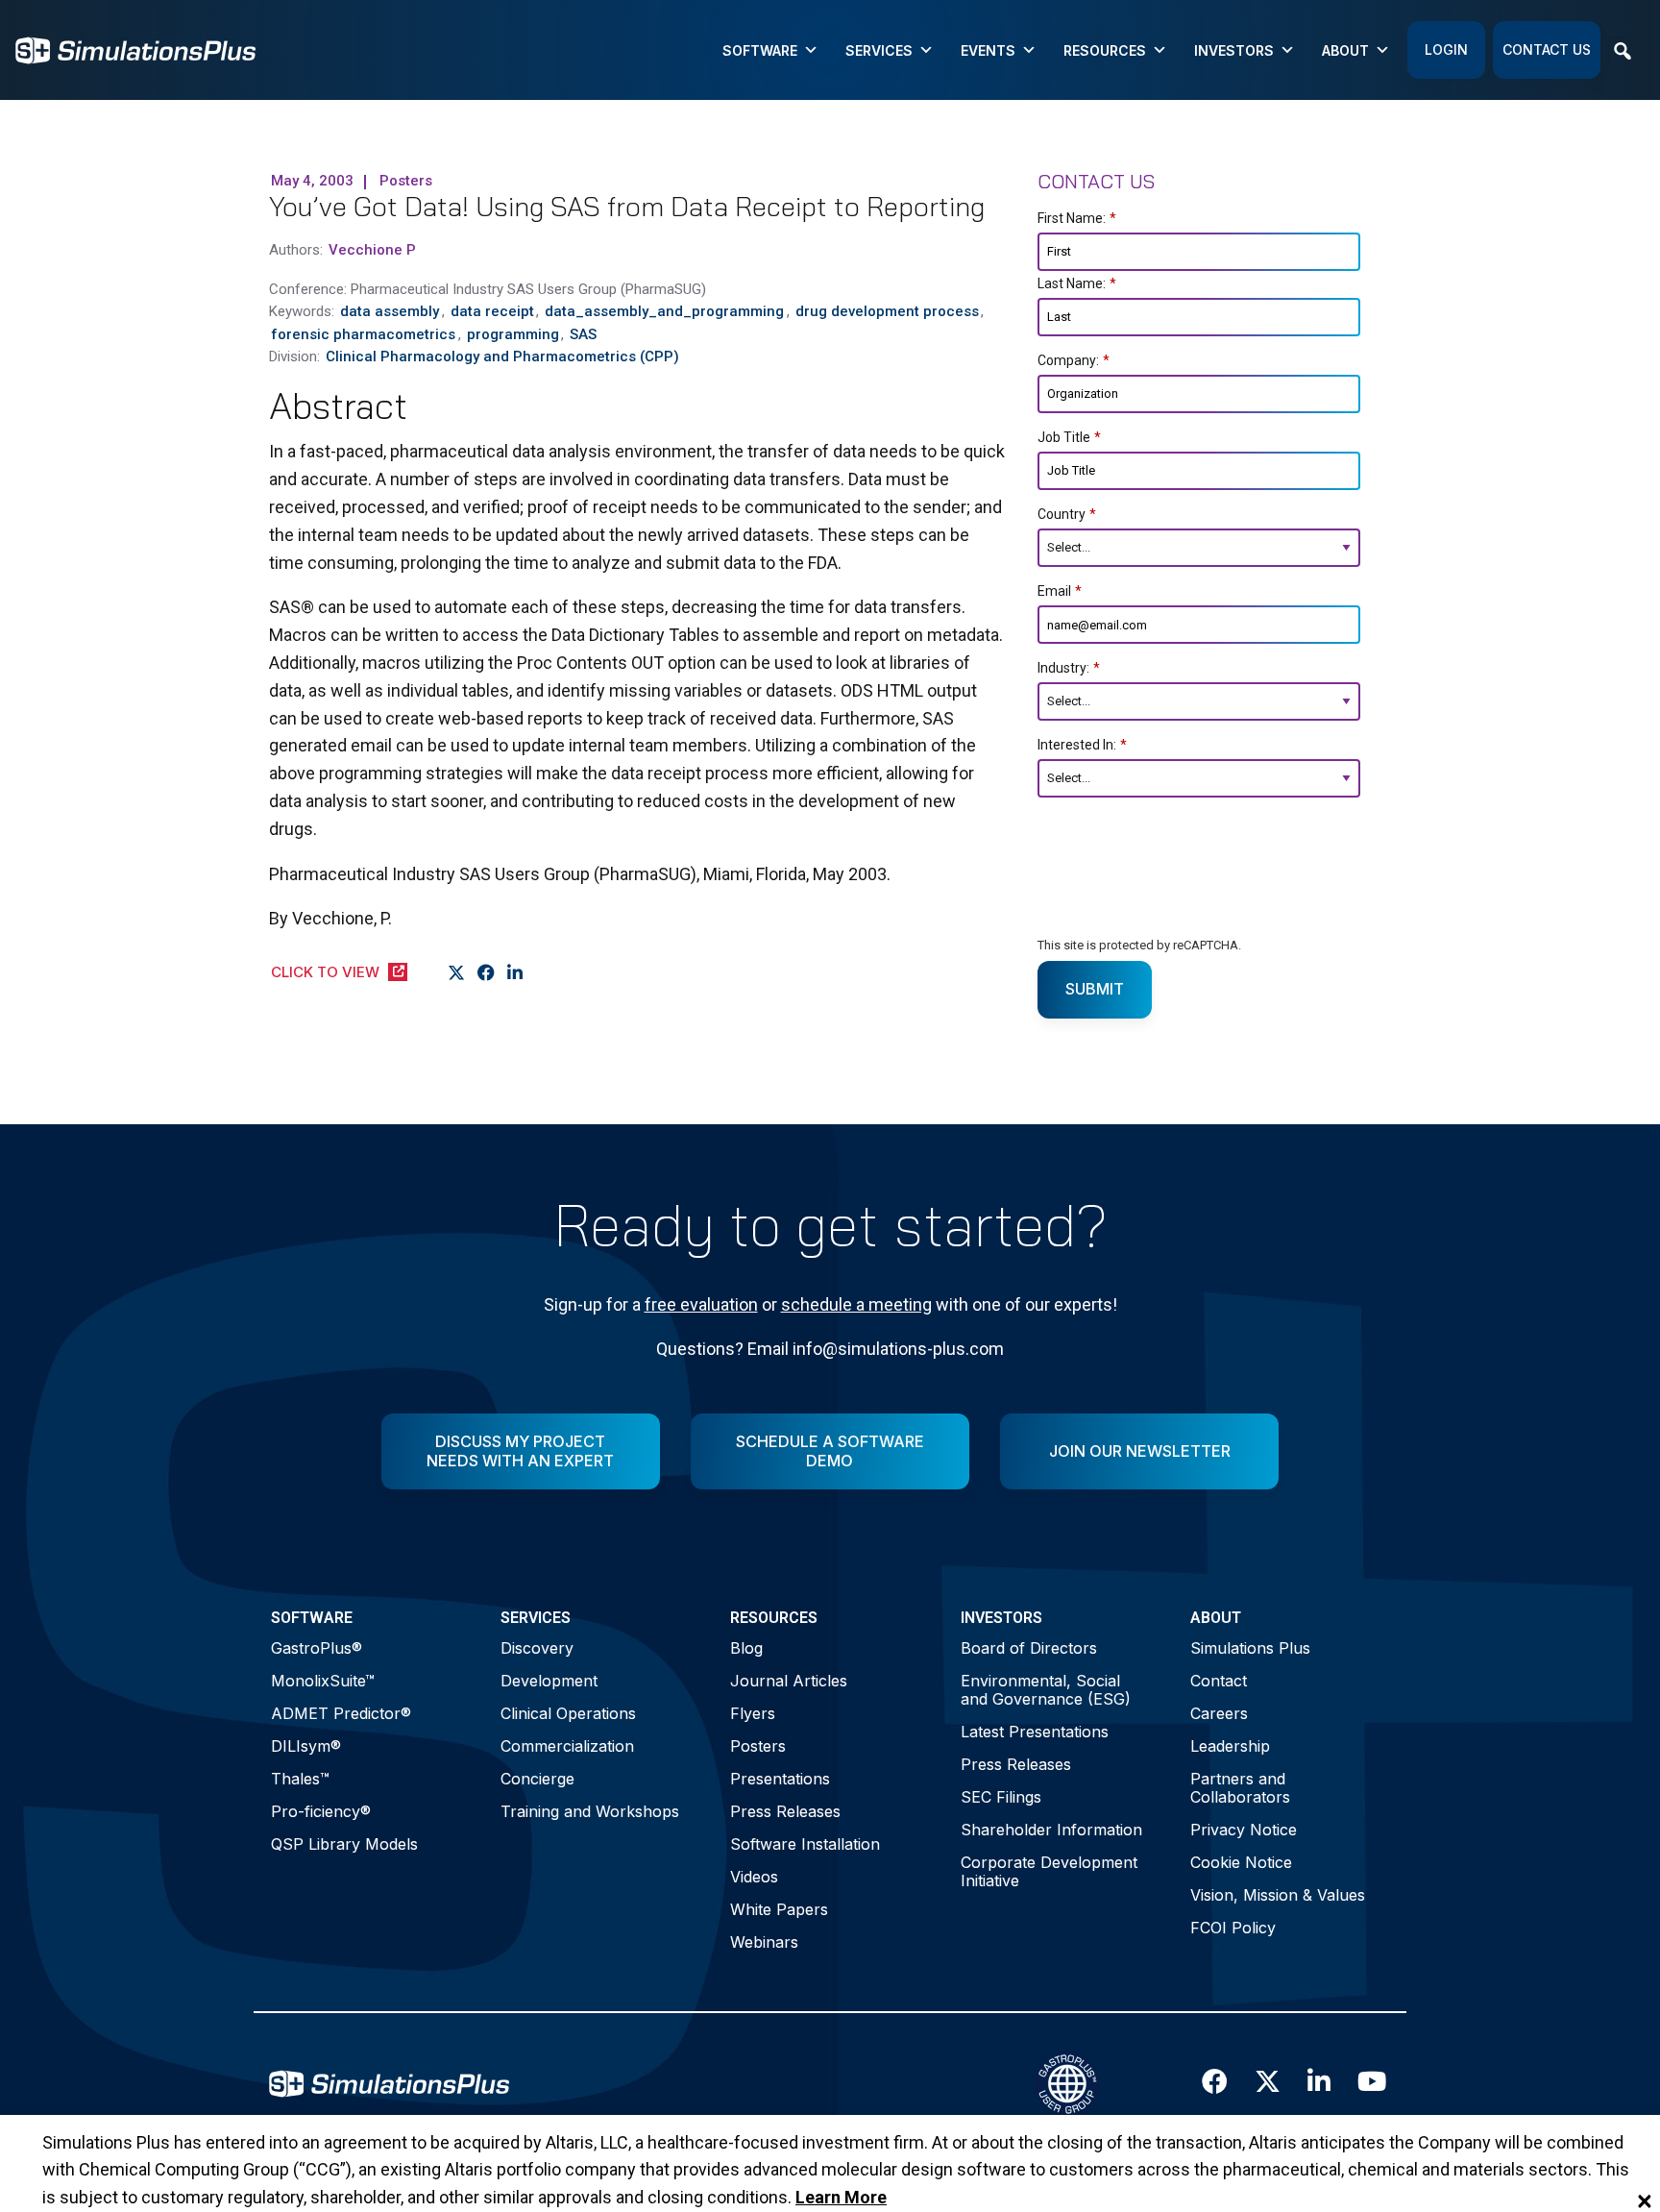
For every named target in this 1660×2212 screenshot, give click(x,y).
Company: (1074, 360)
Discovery (537, 1648)
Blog (746, 1648)
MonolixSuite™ (323, 1681)
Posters (758, 1746)
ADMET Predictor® (341, 1713)
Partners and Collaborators (1240, 1788)
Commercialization (567, 1746)
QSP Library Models (344, 1844)
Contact (1219, 1681)
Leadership (1230, 1746)
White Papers (779, 1909)
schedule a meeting (856, 1304)
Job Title (1069, 437)
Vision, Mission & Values (1278, 1895)
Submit (1095, 989)
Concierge (537, 1779)
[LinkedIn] (515, 973)
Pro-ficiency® (321, 1811)
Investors (1234, 50)
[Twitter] (457, 973)
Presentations (780, 1779)
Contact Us (1547, 49)
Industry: (1069, 668)
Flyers (753, 1713)
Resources (1105, 50)
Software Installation (805, 1844)
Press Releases (785, 1811)
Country (1067, 514)
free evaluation (701, 1304)
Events (988, 50)
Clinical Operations (568, 1713)
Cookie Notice (1241, 1862)
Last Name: (1077, 283)
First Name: (1077, 218)
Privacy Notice (1244, 1830)
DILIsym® (306, 1746)
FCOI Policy (1233, 1928)
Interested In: (1082, 745)
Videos (754, 1877)
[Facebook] (487, 973)
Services (879, 50)
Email (1060, 591)
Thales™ (300, 1779)
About (1345, 50)
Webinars (764, 1942)
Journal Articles (789, 1681)
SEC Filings (1001, 1797)
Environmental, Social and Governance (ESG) (1046, 1690)
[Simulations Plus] (135, 49)
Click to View (325, 972)
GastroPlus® (317, 1648)
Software (760, 50)
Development (549, 1681)
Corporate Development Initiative (1049, 1871)
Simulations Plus (1250, 1648)
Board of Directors (1029, 1648)
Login (1446, 49)
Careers (1219, 1713)
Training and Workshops (590, 1811)
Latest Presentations (1035, 1732)
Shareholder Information (1051, 1830)
